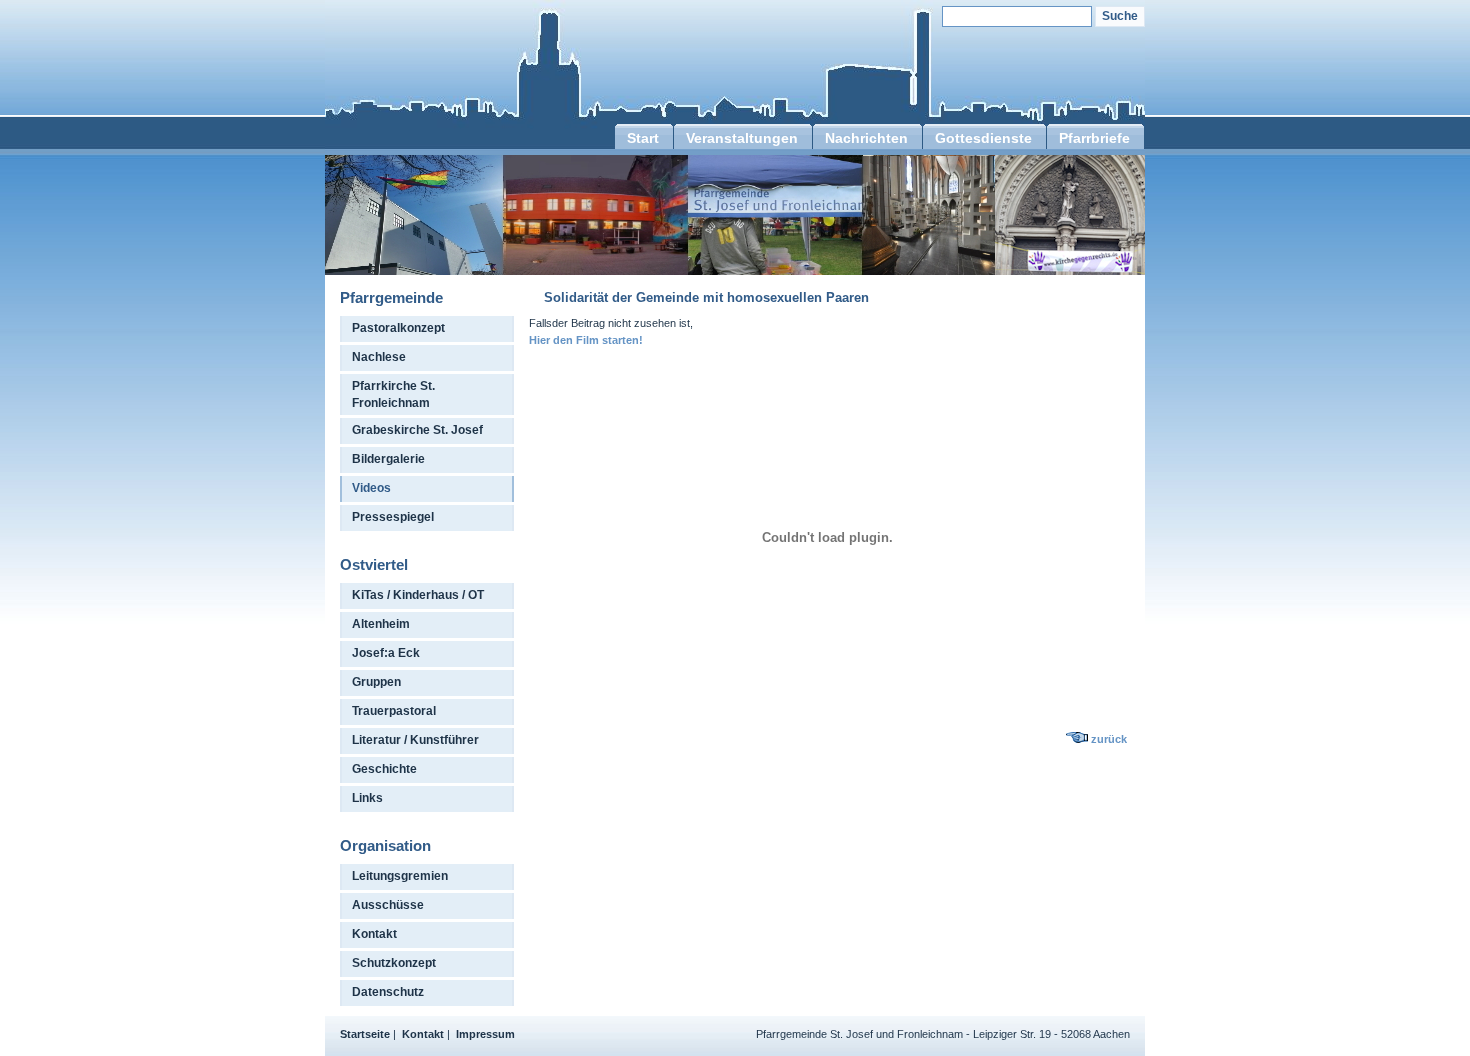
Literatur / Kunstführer (415, 740)
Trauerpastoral (394, 711)
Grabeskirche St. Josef (417, 430)
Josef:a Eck (386, 653)
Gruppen (376, 682)
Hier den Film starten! (586, 340)
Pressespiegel (393, 517)
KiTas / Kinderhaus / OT (418, 595)
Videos (371, 488)
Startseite (365, 1034)
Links (367, 798)
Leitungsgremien (400, 876)
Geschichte (384, 769)
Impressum (485, 1034)
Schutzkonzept (394, 963)
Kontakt (374, 934)
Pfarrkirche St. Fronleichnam (393, 394)
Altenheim (381, 624)
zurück (1109, 739)
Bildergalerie (388, 459)
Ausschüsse (388, 905)
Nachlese (379, 357)
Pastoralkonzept (398, 328)
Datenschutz (388, 992)
